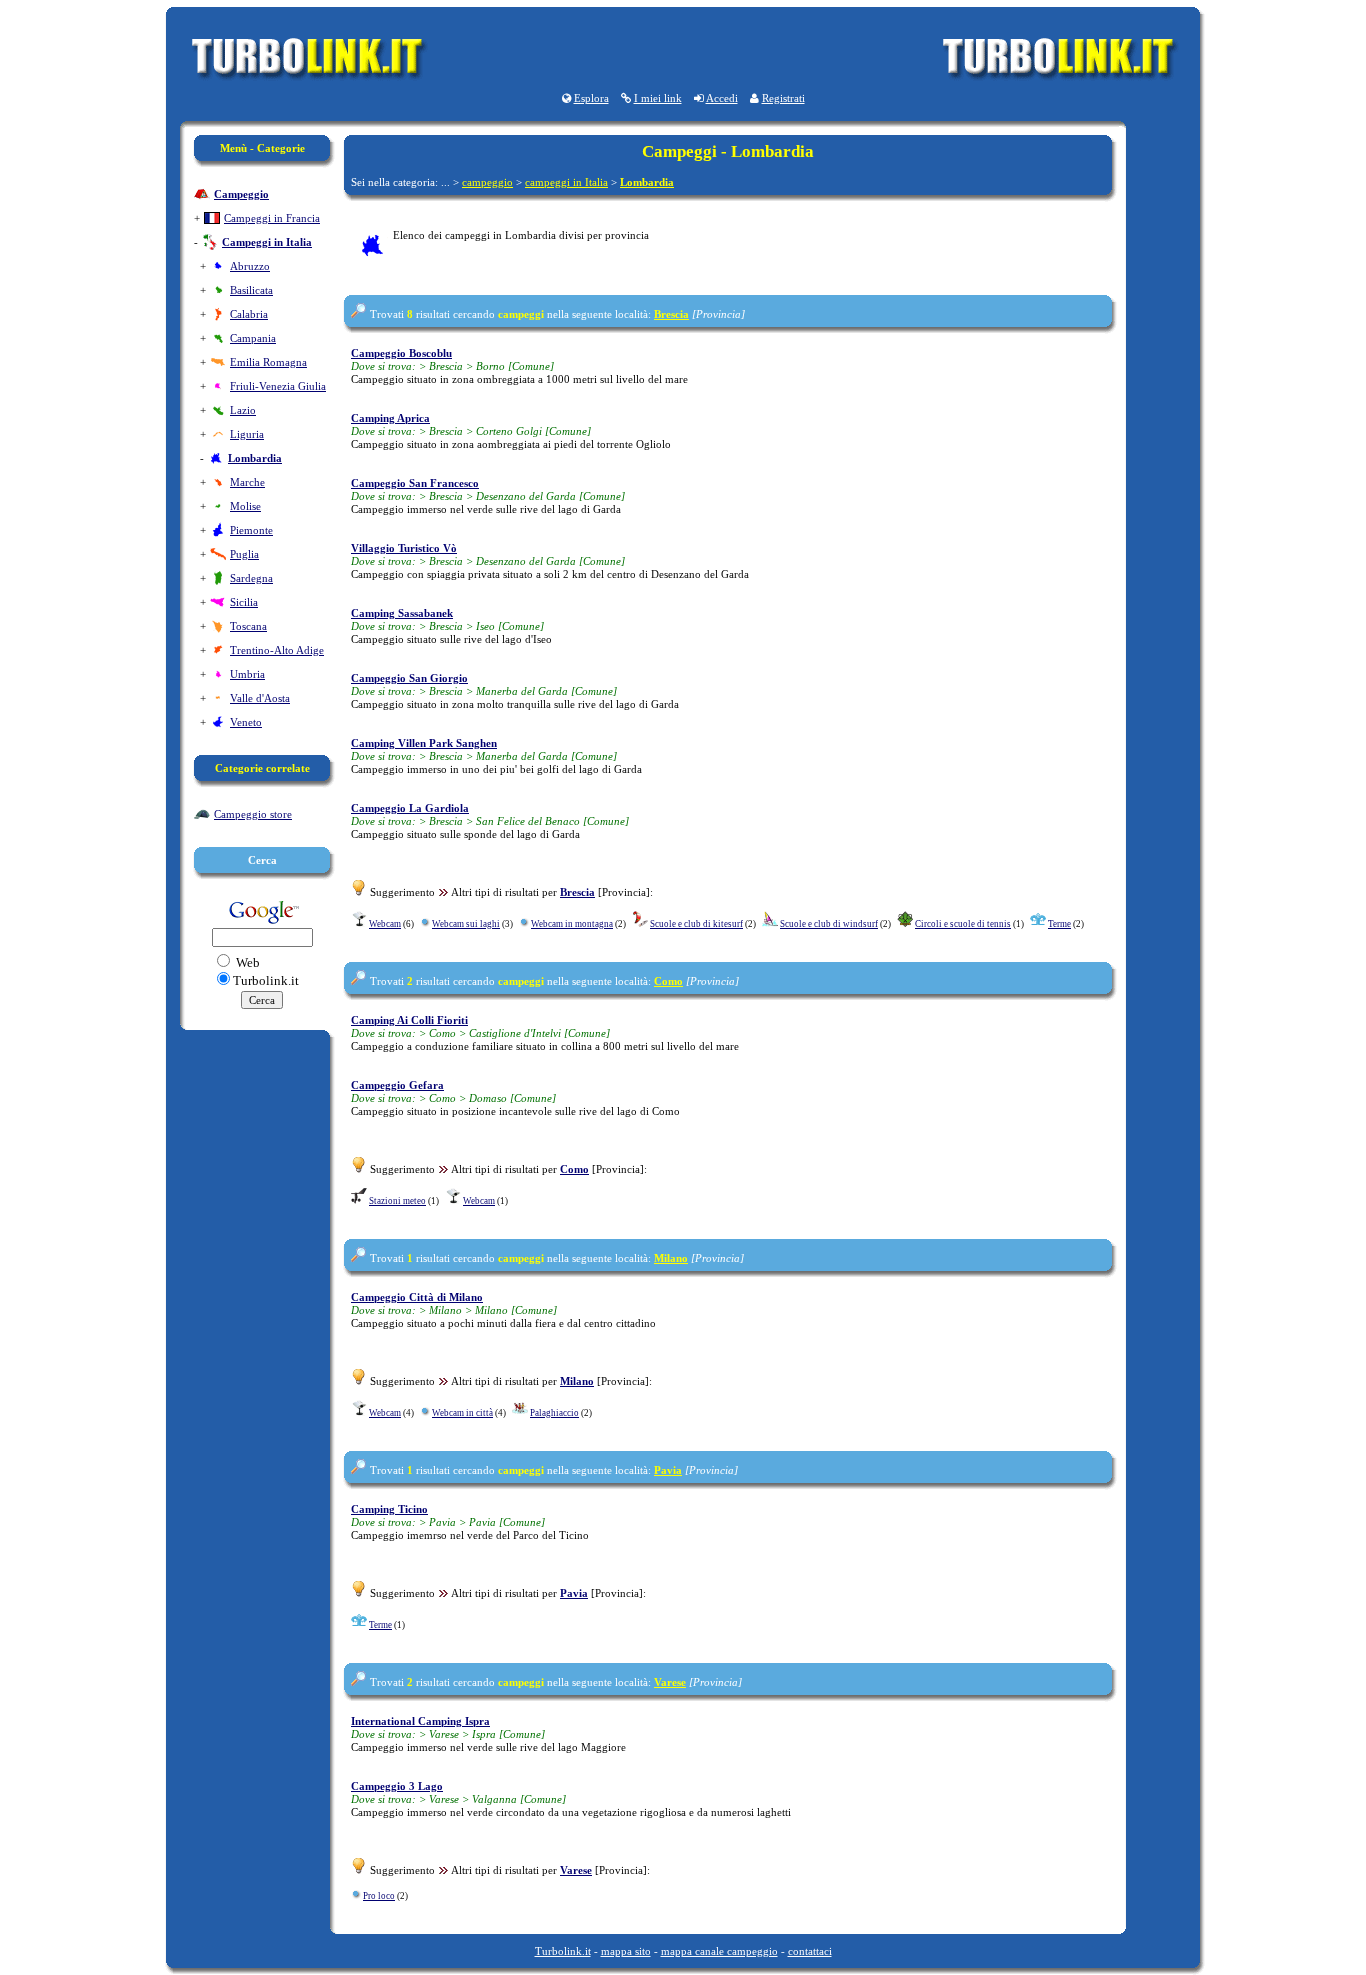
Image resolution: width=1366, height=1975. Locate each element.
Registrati (783, 98)
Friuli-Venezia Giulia (278, 386)
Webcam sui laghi (466, 924)
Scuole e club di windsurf (829, 924)
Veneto (246, 722)
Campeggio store (253, 814)
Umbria (247, 674)
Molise (245, 506)
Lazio (243, 410)
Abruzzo (250, 266)
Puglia (244, 554)
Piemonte (251, 530)
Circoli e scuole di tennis (963, 924)
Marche (247, 482)
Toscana (248, 626)
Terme (1059, 924)
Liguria (247, 434)
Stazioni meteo (397, 1201)
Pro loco (379, 1896)
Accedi (722, 98)
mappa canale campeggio (719, 1951)
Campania (253, 338)
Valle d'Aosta (260, 698)
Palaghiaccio (554, 1413)
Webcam (385, 924)
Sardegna (251, 578)
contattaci (810, 1951)
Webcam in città (462, 1413)
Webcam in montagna (572, 924)
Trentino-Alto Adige (277, 650)
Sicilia (244, 602)
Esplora (591, 98)
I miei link (658, 98)
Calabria (249, 314)
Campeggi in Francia (272, 218)
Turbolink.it (563, 1951)
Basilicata (251, 290)
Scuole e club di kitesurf (696, 924)
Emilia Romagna (268, 362)
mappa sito (626, 1951)
